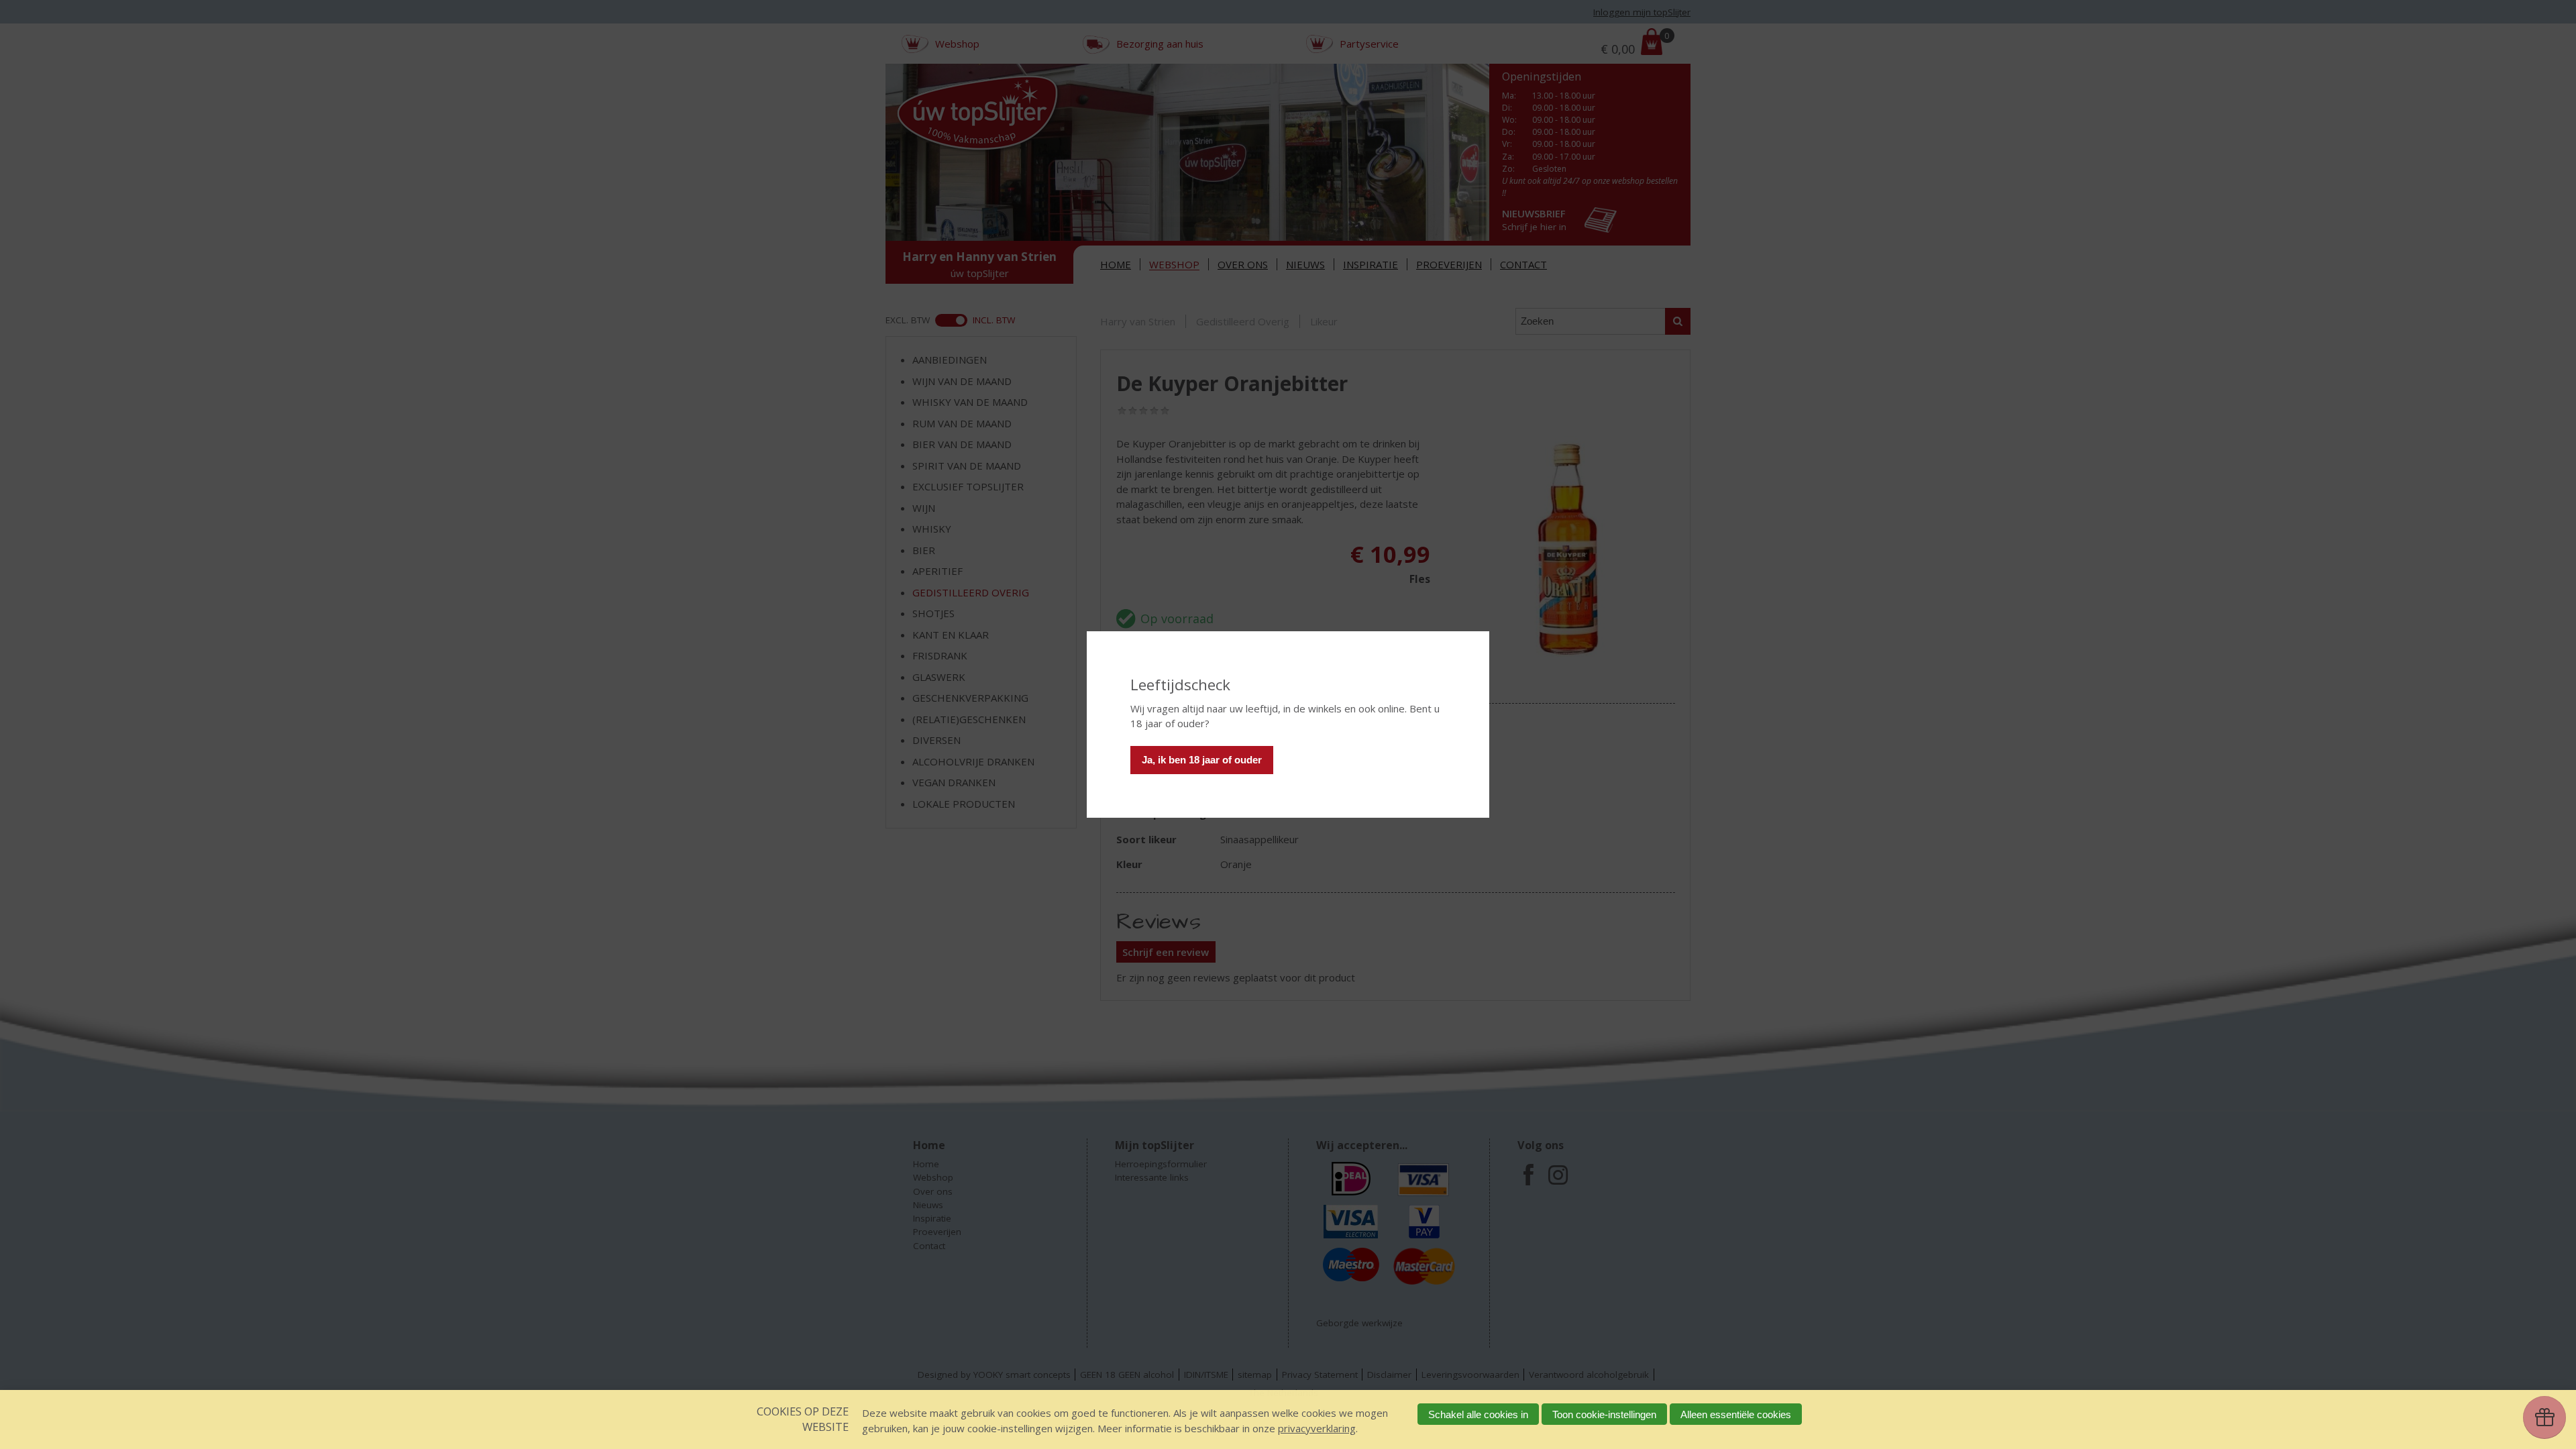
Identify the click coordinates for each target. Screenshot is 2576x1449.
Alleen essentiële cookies (1736, 1414)
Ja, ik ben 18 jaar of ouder (1202, 760)
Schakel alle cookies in (1478, 1414)
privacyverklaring (1317, 1428)
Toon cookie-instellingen (1604, 1414)
